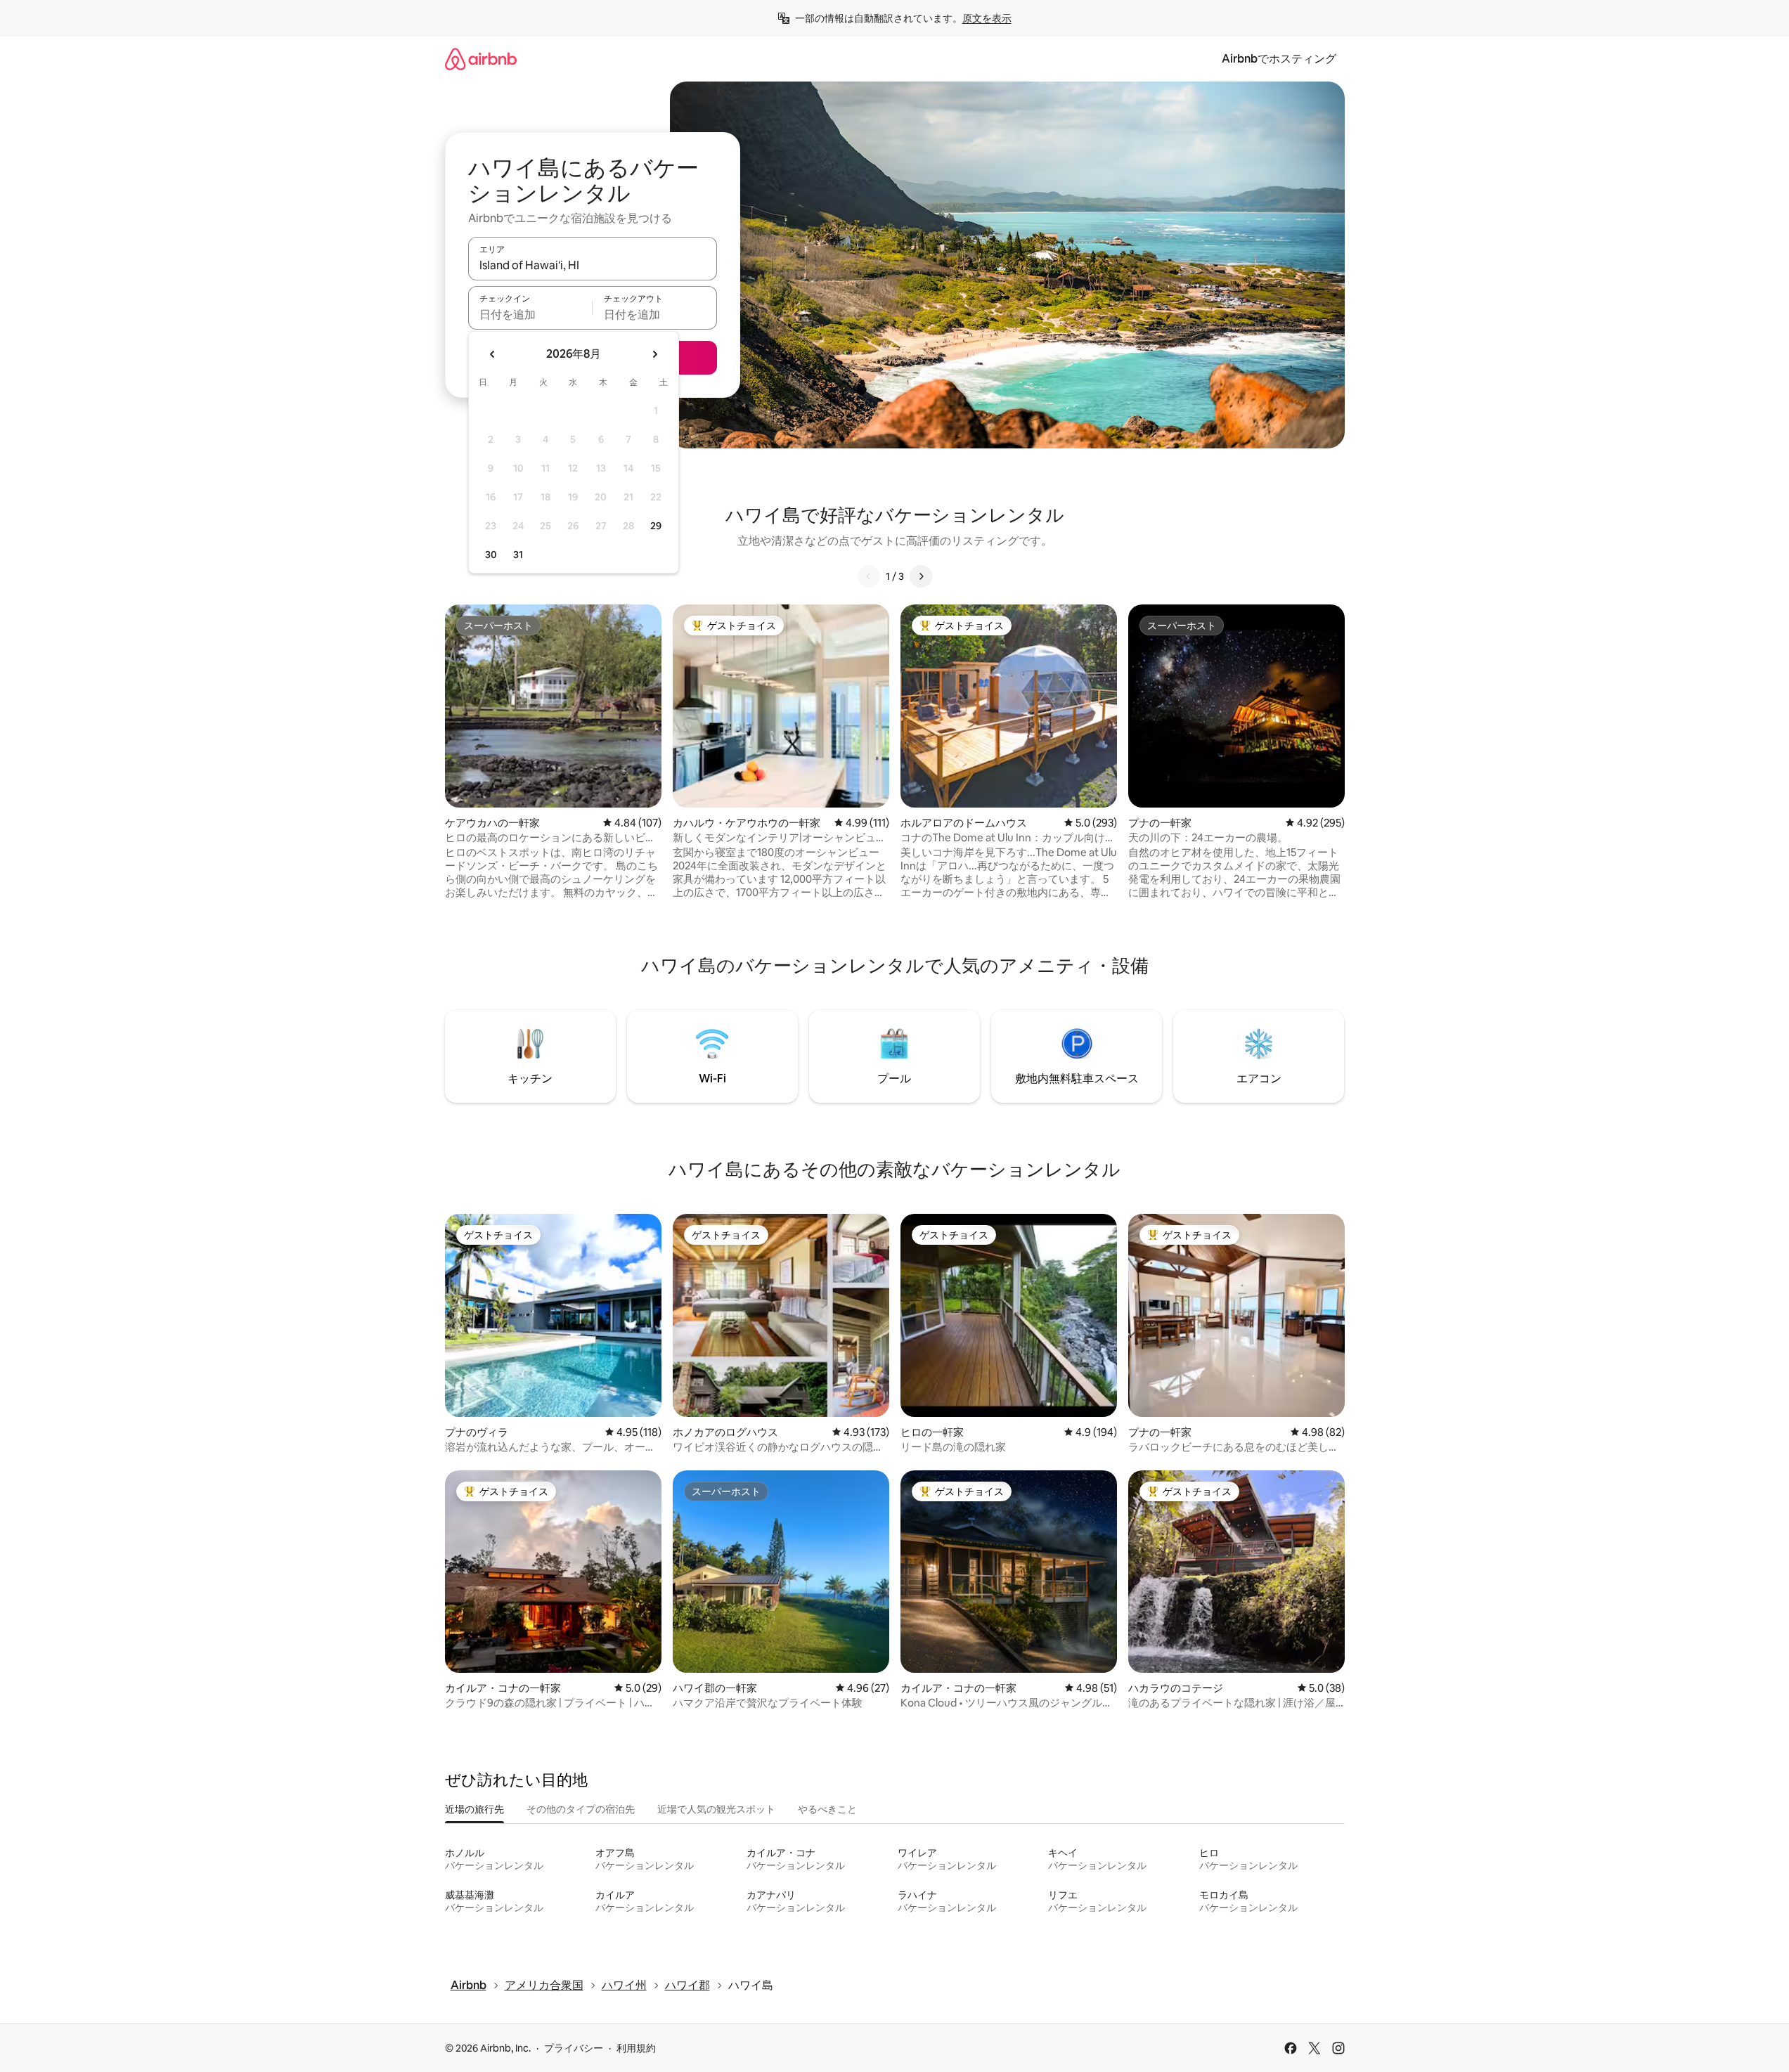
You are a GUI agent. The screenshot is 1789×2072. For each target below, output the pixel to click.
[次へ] (921, 576)
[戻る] (869, 576)
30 (491, 555)
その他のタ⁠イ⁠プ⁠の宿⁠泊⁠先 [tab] (581, 1809)
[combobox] (593, 265)
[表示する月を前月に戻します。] (493, 354)
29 (656, 526)
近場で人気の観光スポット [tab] (716, 1809)
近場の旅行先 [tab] (474, 1809)
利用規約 (636, 2048)
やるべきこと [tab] (827, 1809)
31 (518, 555)
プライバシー (574, 2048)
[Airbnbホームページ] (481, 59)
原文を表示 (987, 18)
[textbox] (530, 314)
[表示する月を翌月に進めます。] (654, 354)
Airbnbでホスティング (1279, 59)
